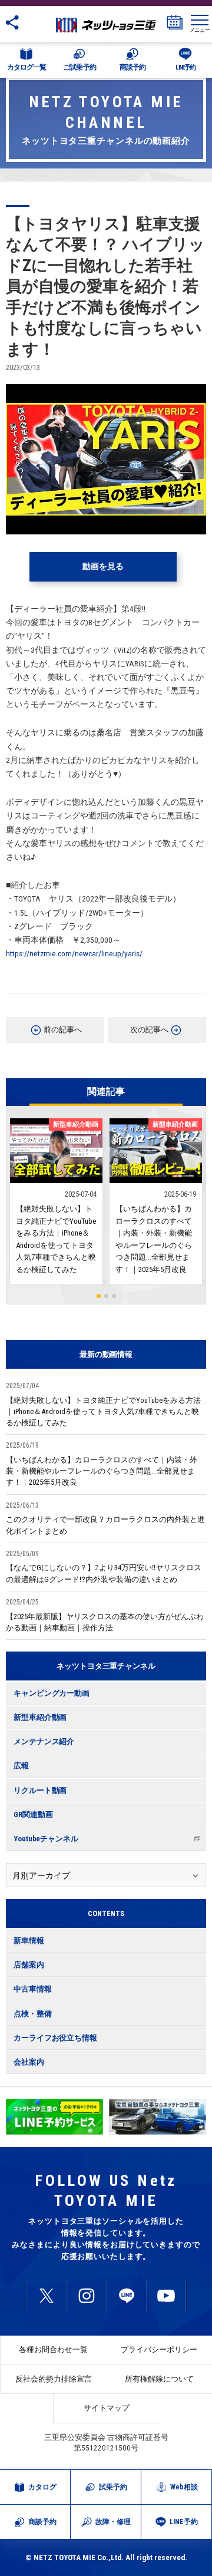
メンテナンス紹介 (44, 1741)
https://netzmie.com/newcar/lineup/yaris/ (74, 953)
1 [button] (99, 1296)
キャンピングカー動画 (52, 1693)
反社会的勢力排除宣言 (54, 2379)
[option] (54, 2117)
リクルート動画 (40, 1790)
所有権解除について (159, 2379)
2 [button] (106, 1296)
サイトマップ (107, 2408)
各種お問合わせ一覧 (53, 2349)
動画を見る (103, 566)
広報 (21, 1766)
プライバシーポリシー (159, 2349)
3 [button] (114, 1296)
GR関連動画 (33, 1814)
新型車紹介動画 (40, 1717)
